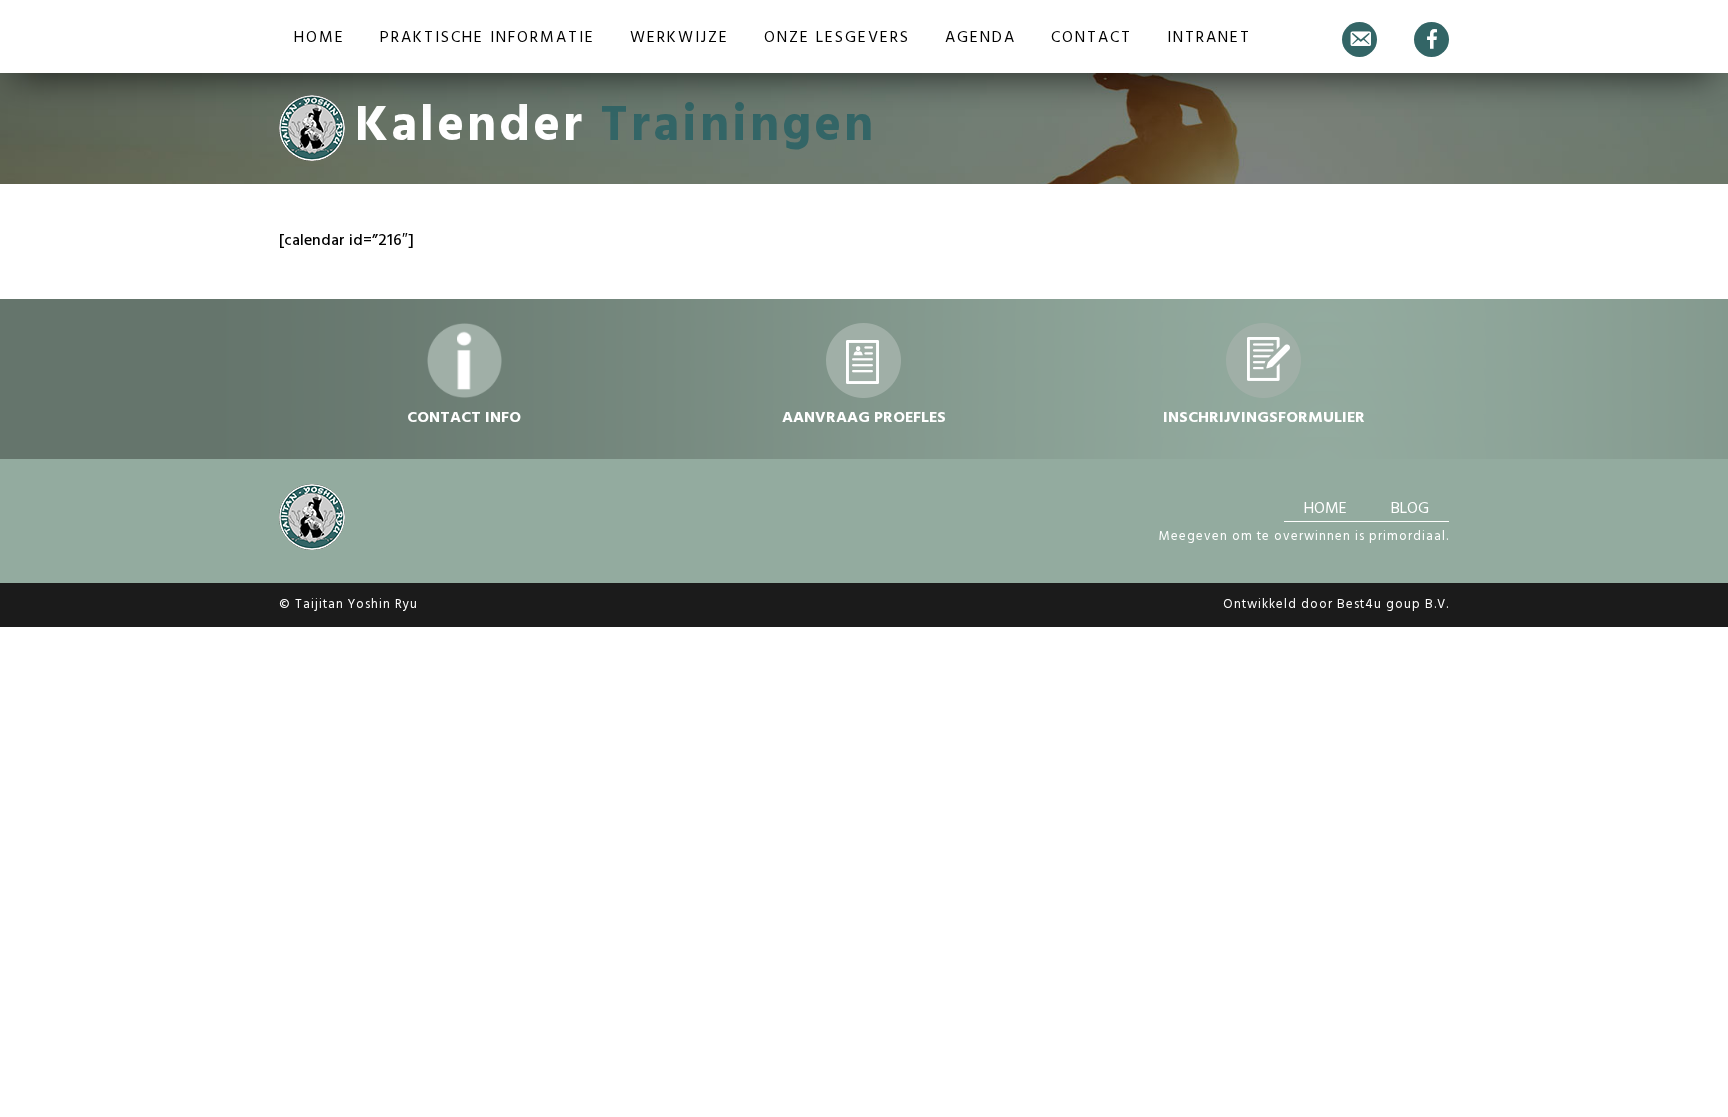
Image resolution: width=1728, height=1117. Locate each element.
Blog (1410, 509)
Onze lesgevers (837, 38)
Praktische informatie (487, 38)
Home (319, 38)
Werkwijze (679, 38)
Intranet (1209, 38)
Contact (1091, 38)
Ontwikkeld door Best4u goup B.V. (1336, 604)
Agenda (980, 38)
